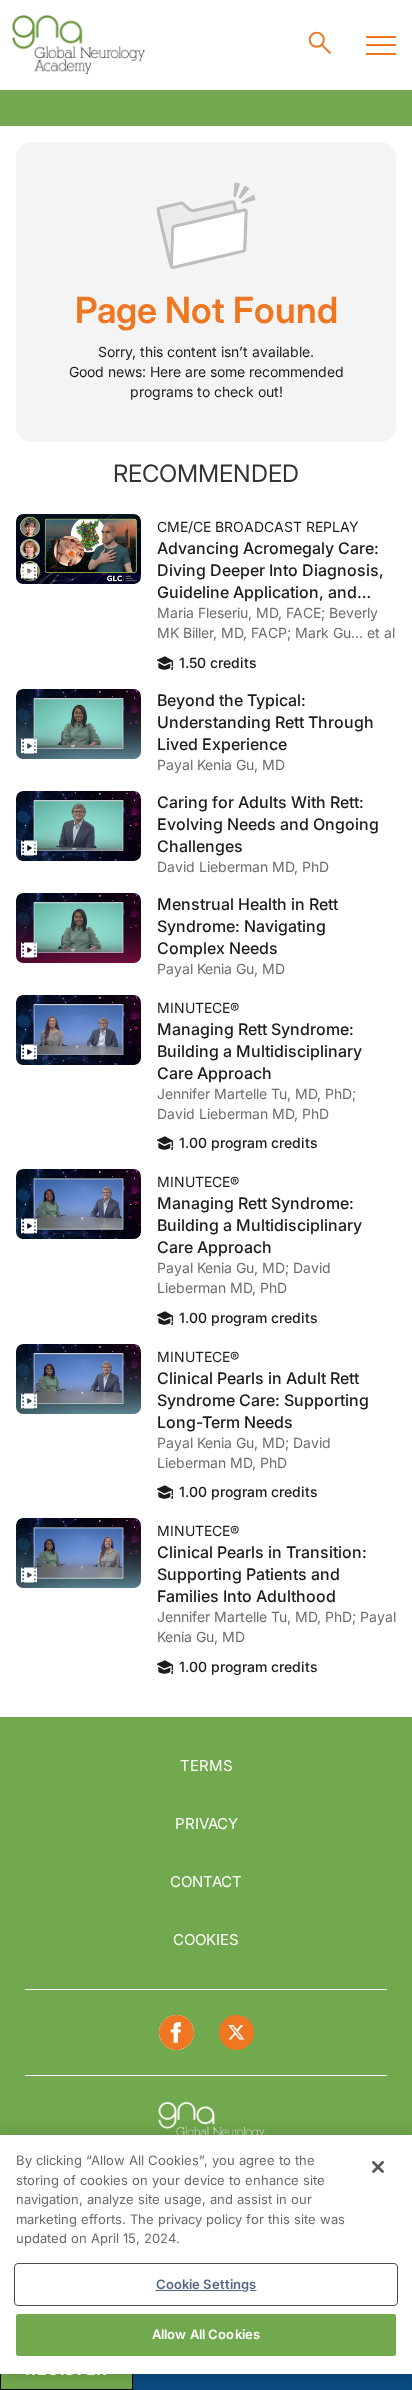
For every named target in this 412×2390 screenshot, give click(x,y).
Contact (206, 1881)
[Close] (378, 2167)
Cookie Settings (206, 2284)
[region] (206, 2254)
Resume (78, 549)
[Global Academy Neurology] (77, 45)
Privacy (206, 1823)
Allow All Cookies (206, 2334)
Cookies (206, 1939)
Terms (206, 1765)
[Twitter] (236, 2032)
